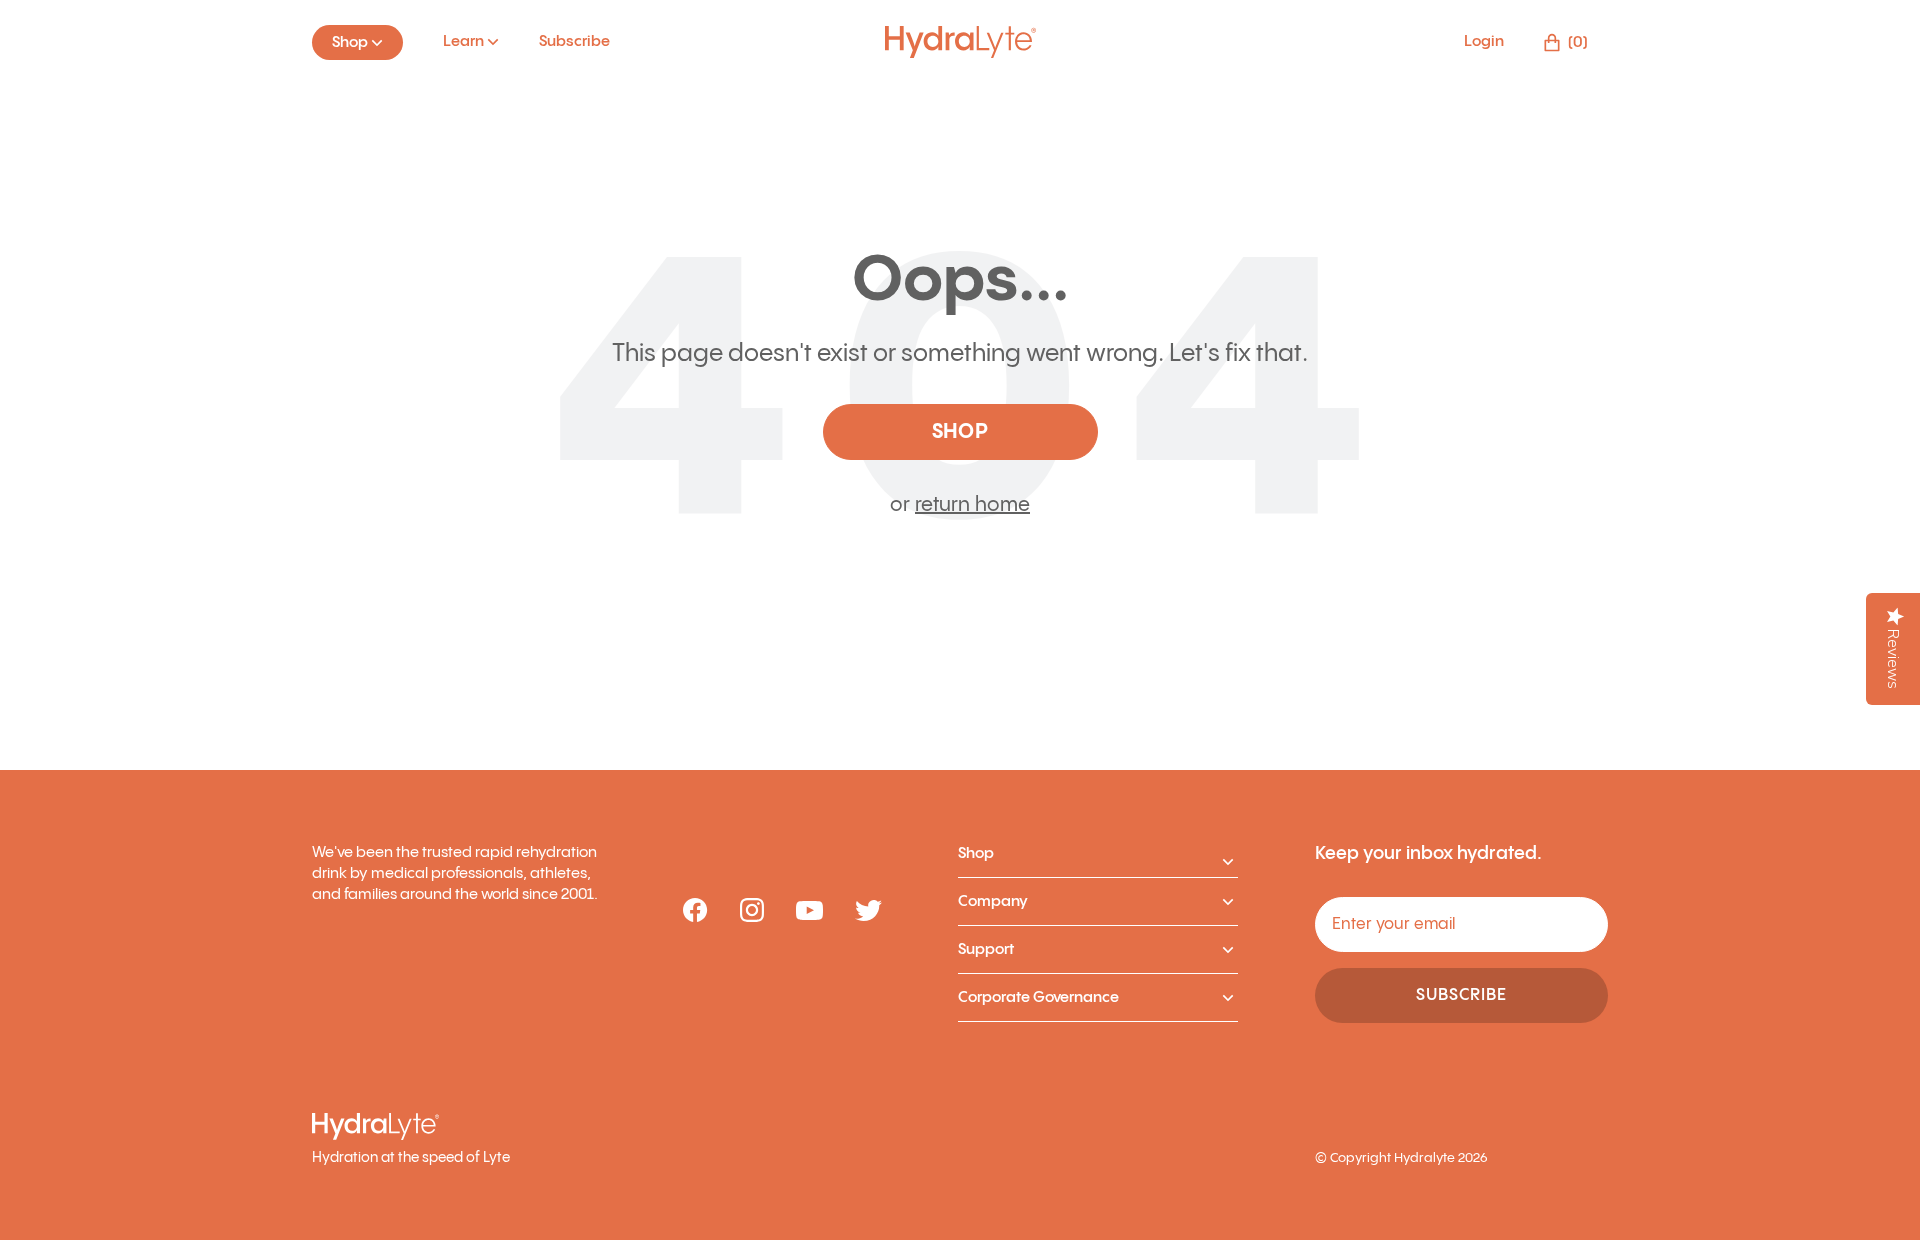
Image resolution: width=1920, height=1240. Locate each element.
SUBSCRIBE (1461, 995)
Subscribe (574, 41)
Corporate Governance (1038, 997)
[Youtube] (809, 912)
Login (1484, 41)
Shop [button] (959, 432)
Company (993, 901)
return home (972, 505)
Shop (976, 853)
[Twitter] (868, 912)
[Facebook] (695, 911)
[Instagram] (752, 911)
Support (986, 949)
